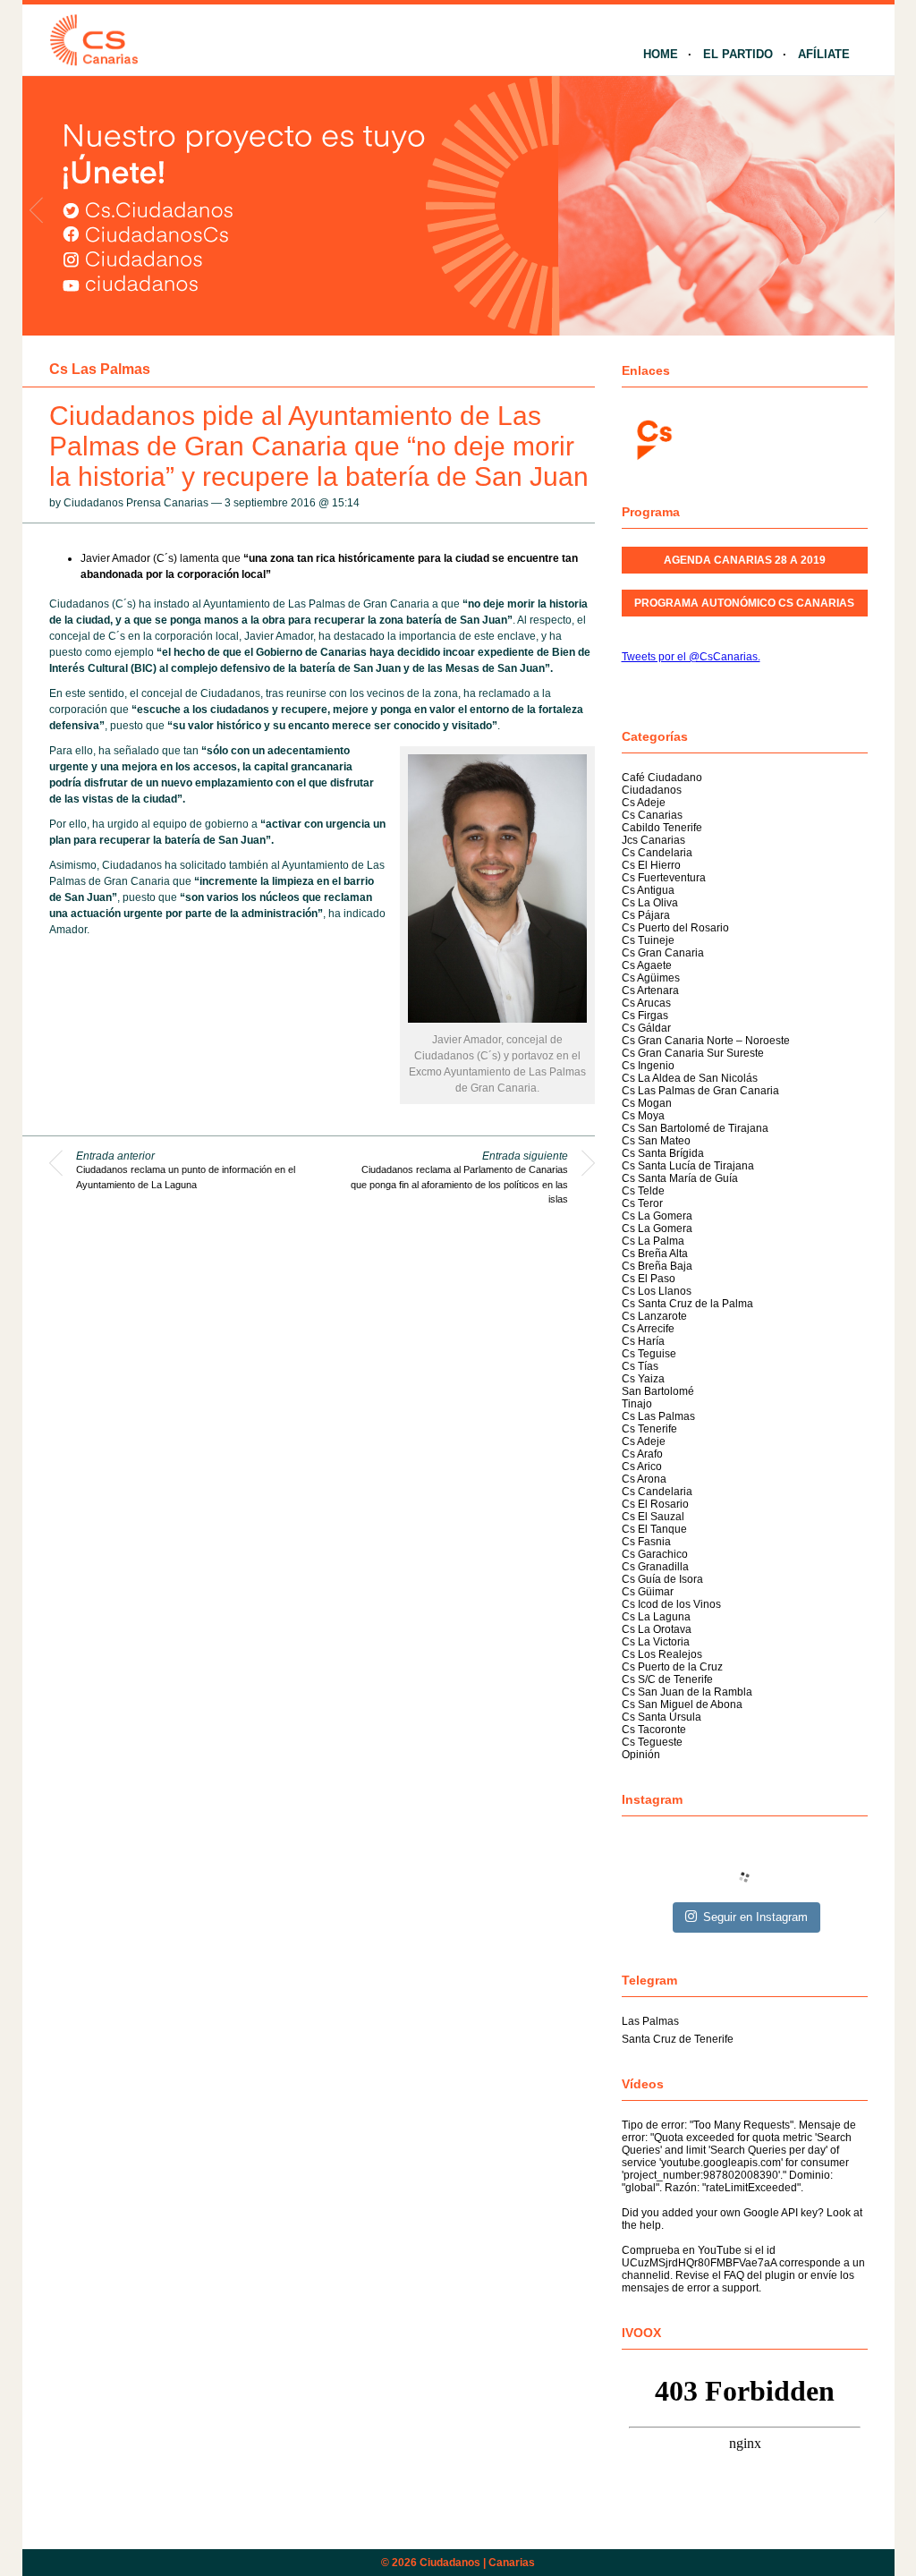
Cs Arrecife (648, 1329)
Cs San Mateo (656, 1141)
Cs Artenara (650, 990)
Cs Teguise (649, 1354)
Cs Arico (642, 1467)
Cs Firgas (645, 1016)
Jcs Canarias (653, 840)
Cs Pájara (646, 915)
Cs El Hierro (651, 865)
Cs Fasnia (646, 1542)
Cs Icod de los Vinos (671, 1604)
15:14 (346, 503)
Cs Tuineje (648, 940)
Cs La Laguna (656, 1617)
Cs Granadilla (655, 1567)
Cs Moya (643, 1116)
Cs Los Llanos (657, 1291)
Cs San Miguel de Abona (682, 1705)
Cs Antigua (648, 890)
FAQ (734, 2275)
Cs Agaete (647, 965)
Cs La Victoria (656, 1642)
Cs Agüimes (651, 978)
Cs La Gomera (657, 1216)
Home (661, 54)
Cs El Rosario (655, 1504)
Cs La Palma (653, 1241)
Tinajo (637, 1404)
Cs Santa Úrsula (662, 1717)
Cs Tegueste (652, 1742)
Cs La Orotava (657, 1629)
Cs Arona (644, 1479)
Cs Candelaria (657, 853)
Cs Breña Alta (655, 1254)
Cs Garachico (655, 1554)
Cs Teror (642, 1203)
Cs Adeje (644, 803)
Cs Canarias (652, 815)
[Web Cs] (653, 438)
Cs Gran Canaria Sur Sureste (693, 1053)
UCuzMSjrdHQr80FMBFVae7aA (699, 2263)
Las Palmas (650, 2021)
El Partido (738, 54)
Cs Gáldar (646, 1028)
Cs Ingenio (648, 1066)
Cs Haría (643, 1341)
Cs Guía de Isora (662, 1579)
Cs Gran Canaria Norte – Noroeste (706, 1041)
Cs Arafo (642, 1454)
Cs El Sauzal (653, 1517)
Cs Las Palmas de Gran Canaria (700, 1091)
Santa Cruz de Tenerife (678, 2039)
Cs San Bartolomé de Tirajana (695, 1128)
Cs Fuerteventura (664, 878)
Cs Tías (640, 1366)
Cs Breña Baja (657, 1266)
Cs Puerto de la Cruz (672, 1667)
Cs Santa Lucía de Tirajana (688, 1166)
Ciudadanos (652, 790)
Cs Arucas (646, 1003)
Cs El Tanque (654, 1529)
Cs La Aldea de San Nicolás (690, 1078)
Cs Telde (643, 1191)
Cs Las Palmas (100, 369)
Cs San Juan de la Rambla (687, 1692)
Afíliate (824, 54)
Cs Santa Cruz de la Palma (687, 1304)
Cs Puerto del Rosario (675, 928)
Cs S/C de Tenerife (667, 1679)
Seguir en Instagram (755, 1917)
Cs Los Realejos (662, 1654)
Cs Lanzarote (654, 1316)
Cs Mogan (647, 1103)
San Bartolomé (658, 1391)
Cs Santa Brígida (663, 1153)
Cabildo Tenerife (662, 828)
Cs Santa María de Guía (680, 1178)
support (740, 2288)
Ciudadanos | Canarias (477, 2563)
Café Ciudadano (662, 778)
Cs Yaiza (643, 1379)
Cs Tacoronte (654, 1730)
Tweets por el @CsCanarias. (691, 657)
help (650, 2225)
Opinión (641, 1755)
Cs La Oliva (650, 903)
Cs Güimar (648, 1592)
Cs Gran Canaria (663, 953)
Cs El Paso (649, 1279)
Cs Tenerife (649, 1429)
